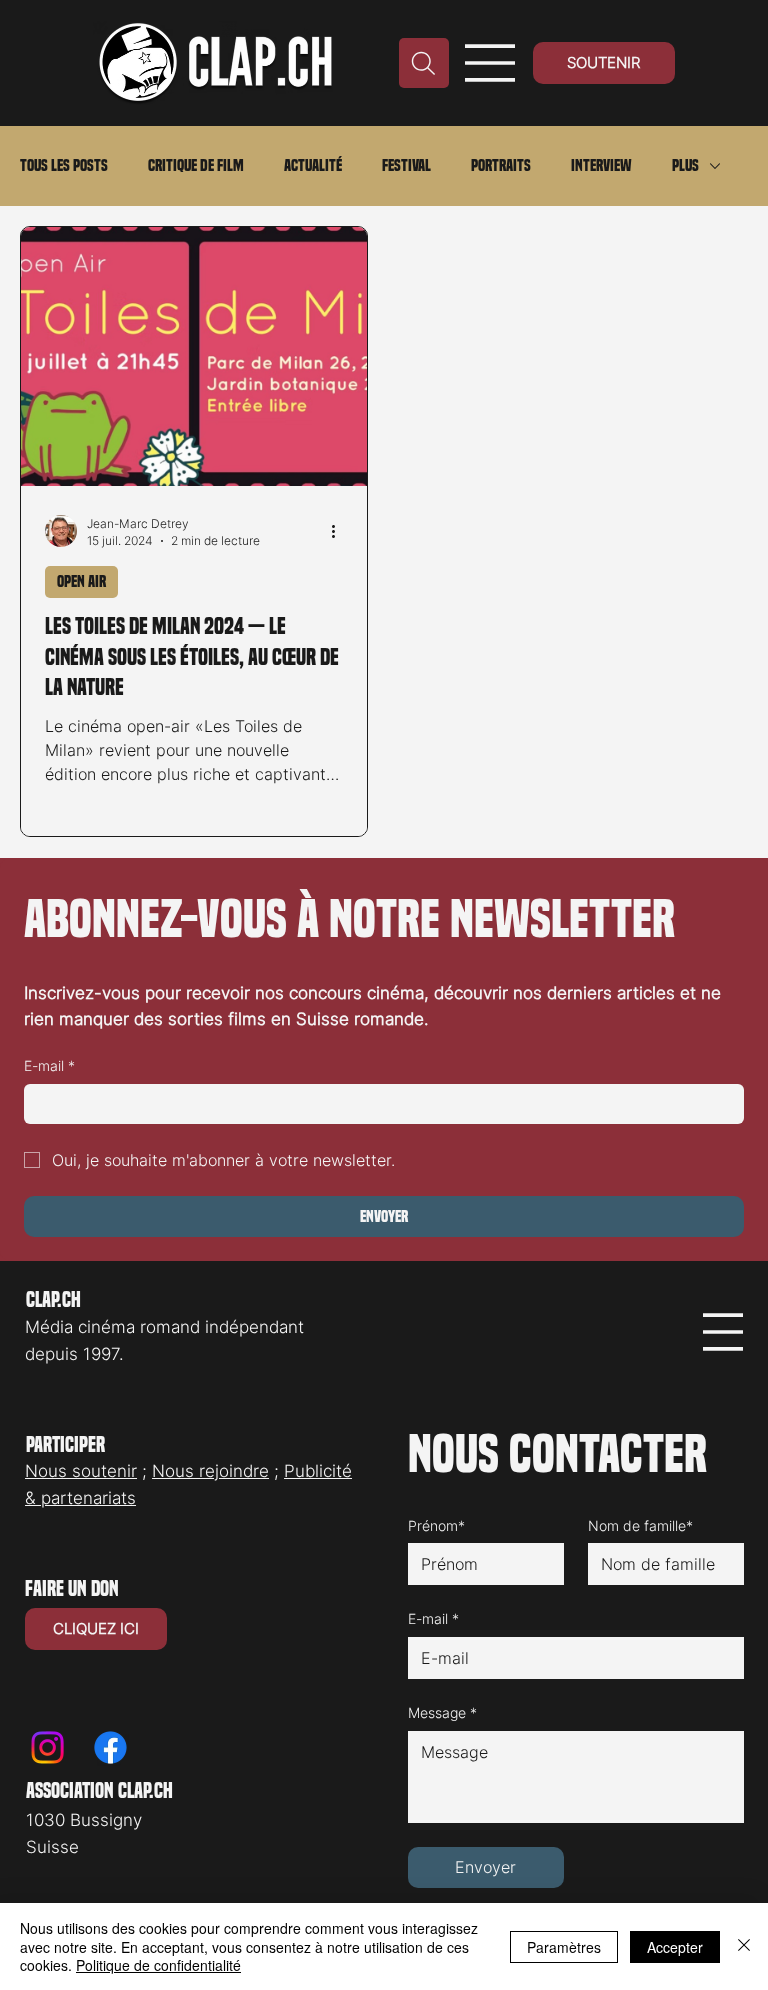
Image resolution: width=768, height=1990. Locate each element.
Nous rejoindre (210, 1471)
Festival (406, 165)
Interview (601, 165)
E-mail (49, 1065)
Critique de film (196, 165)
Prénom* (436, 1525)
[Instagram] (47, 1747)
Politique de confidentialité (158, 1965)
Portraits (501, 165)
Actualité (313, 165)
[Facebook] (110, 1747)
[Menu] (490, 63)
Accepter (675, 1947)
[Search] (424, 63)
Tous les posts (64, 165)
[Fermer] (744, 1946)
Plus (685, 165)
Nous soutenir (81, 1471)
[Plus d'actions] (340, 531)
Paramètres (564, 1947)
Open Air (81, 581)
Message (442, 1712)
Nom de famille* (640, 1525)
